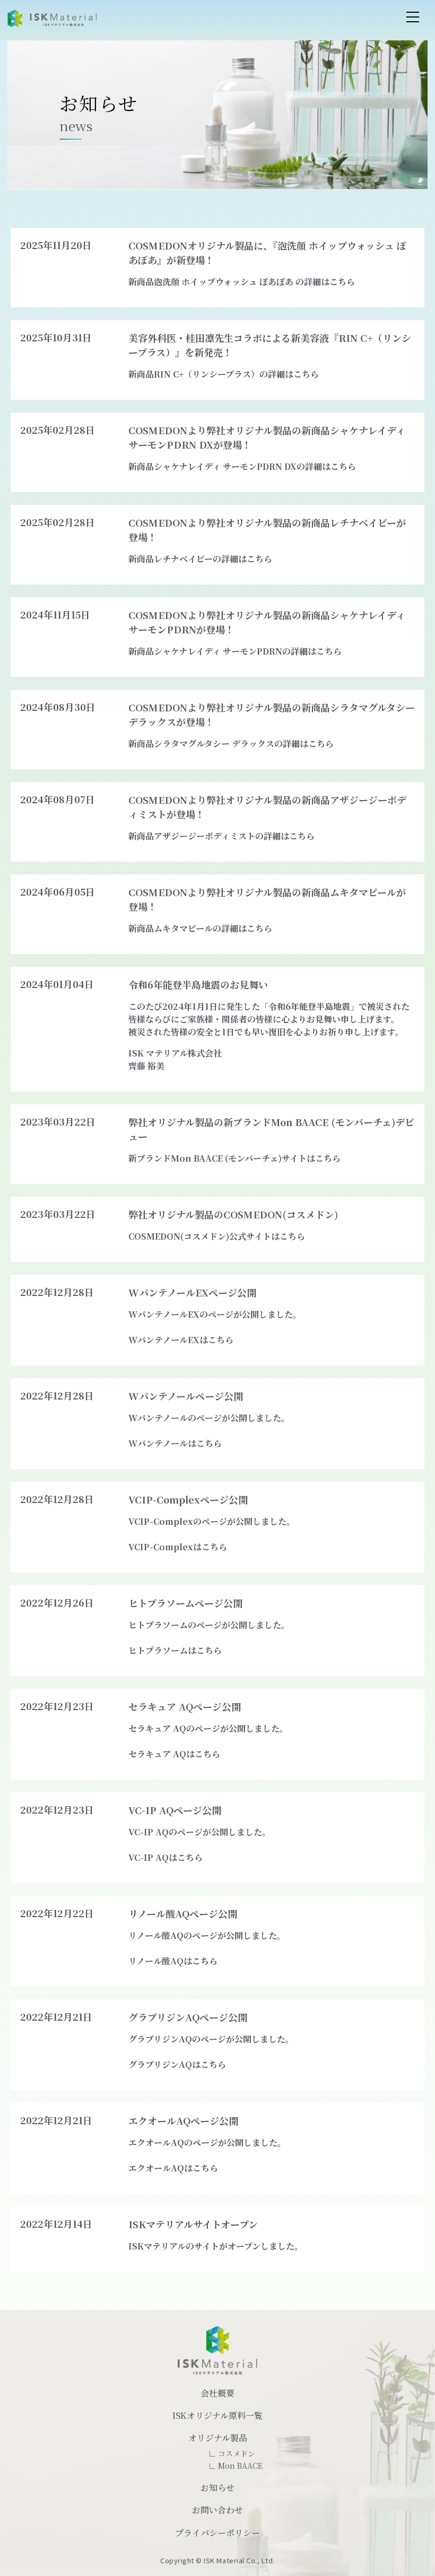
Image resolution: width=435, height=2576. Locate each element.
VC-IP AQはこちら (166, 1857)
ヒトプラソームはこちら (175, 1650)
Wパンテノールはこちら (175, 1443)
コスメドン (237, 2453)
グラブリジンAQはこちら (177, 2064)
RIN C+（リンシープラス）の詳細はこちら (236, 374)
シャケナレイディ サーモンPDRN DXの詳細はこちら (255, 466)
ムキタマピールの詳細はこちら (213, 928)
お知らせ (217, 2488)
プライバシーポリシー (217, 2533)
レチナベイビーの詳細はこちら (213, 559)
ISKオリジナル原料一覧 (217, 2415)
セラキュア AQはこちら (174, 1754)
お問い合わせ (217, 2510)
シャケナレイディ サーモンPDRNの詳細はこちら (248, 651)
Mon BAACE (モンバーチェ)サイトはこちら (256, 1158)
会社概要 (217, 2393)
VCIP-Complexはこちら (178, 1547)
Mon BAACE (240, 2466)
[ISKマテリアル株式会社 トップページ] (52, 19)
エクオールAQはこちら (173, 2168)
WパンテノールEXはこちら (181, 1340)
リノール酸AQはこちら (173, 1961)
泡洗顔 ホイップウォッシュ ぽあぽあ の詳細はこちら (254, 282)
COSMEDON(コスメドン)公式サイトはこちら (217, 1236)
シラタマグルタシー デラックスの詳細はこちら (244, 744)
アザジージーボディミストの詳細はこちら (234, 836)
